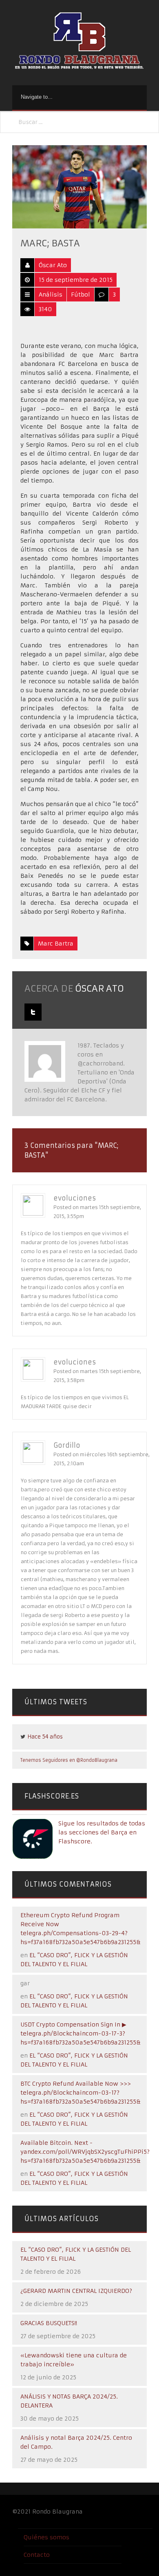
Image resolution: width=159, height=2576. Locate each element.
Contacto (37, 2555)
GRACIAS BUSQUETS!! (49, 2323)
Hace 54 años (45, 1737)
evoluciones (75, 1198)
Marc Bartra (56, 944)
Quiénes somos (46, 2537)
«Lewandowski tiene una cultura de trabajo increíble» (74, 2360)
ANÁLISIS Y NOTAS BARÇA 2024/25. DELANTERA (69, 2401)
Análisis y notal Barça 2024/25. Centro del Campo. (76, 2442)
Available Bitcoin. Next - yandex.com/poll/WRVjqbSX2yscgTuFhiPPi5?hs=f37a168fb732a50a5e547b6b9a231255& (85, 2152)
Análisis (51, 295)
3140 (45, 309)
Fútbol (81, 295)
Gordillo (67, 1445)
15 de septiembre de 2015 (76, 280)
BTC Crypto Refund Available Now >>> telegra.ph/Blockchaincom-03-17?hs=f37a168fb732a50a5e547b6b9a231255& (81, 2093)
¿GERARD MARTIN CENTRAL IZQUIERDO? (76, 2291)
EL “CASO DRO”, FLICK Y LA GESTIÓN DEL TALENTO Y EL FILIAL (76, 2254)
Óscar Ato (53, 265)
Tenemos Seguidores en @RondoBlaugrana (69, 1760)
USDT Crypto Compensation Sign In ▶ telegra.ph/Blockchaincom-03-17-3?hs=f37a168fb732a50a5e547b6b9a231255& (81, 2033)
